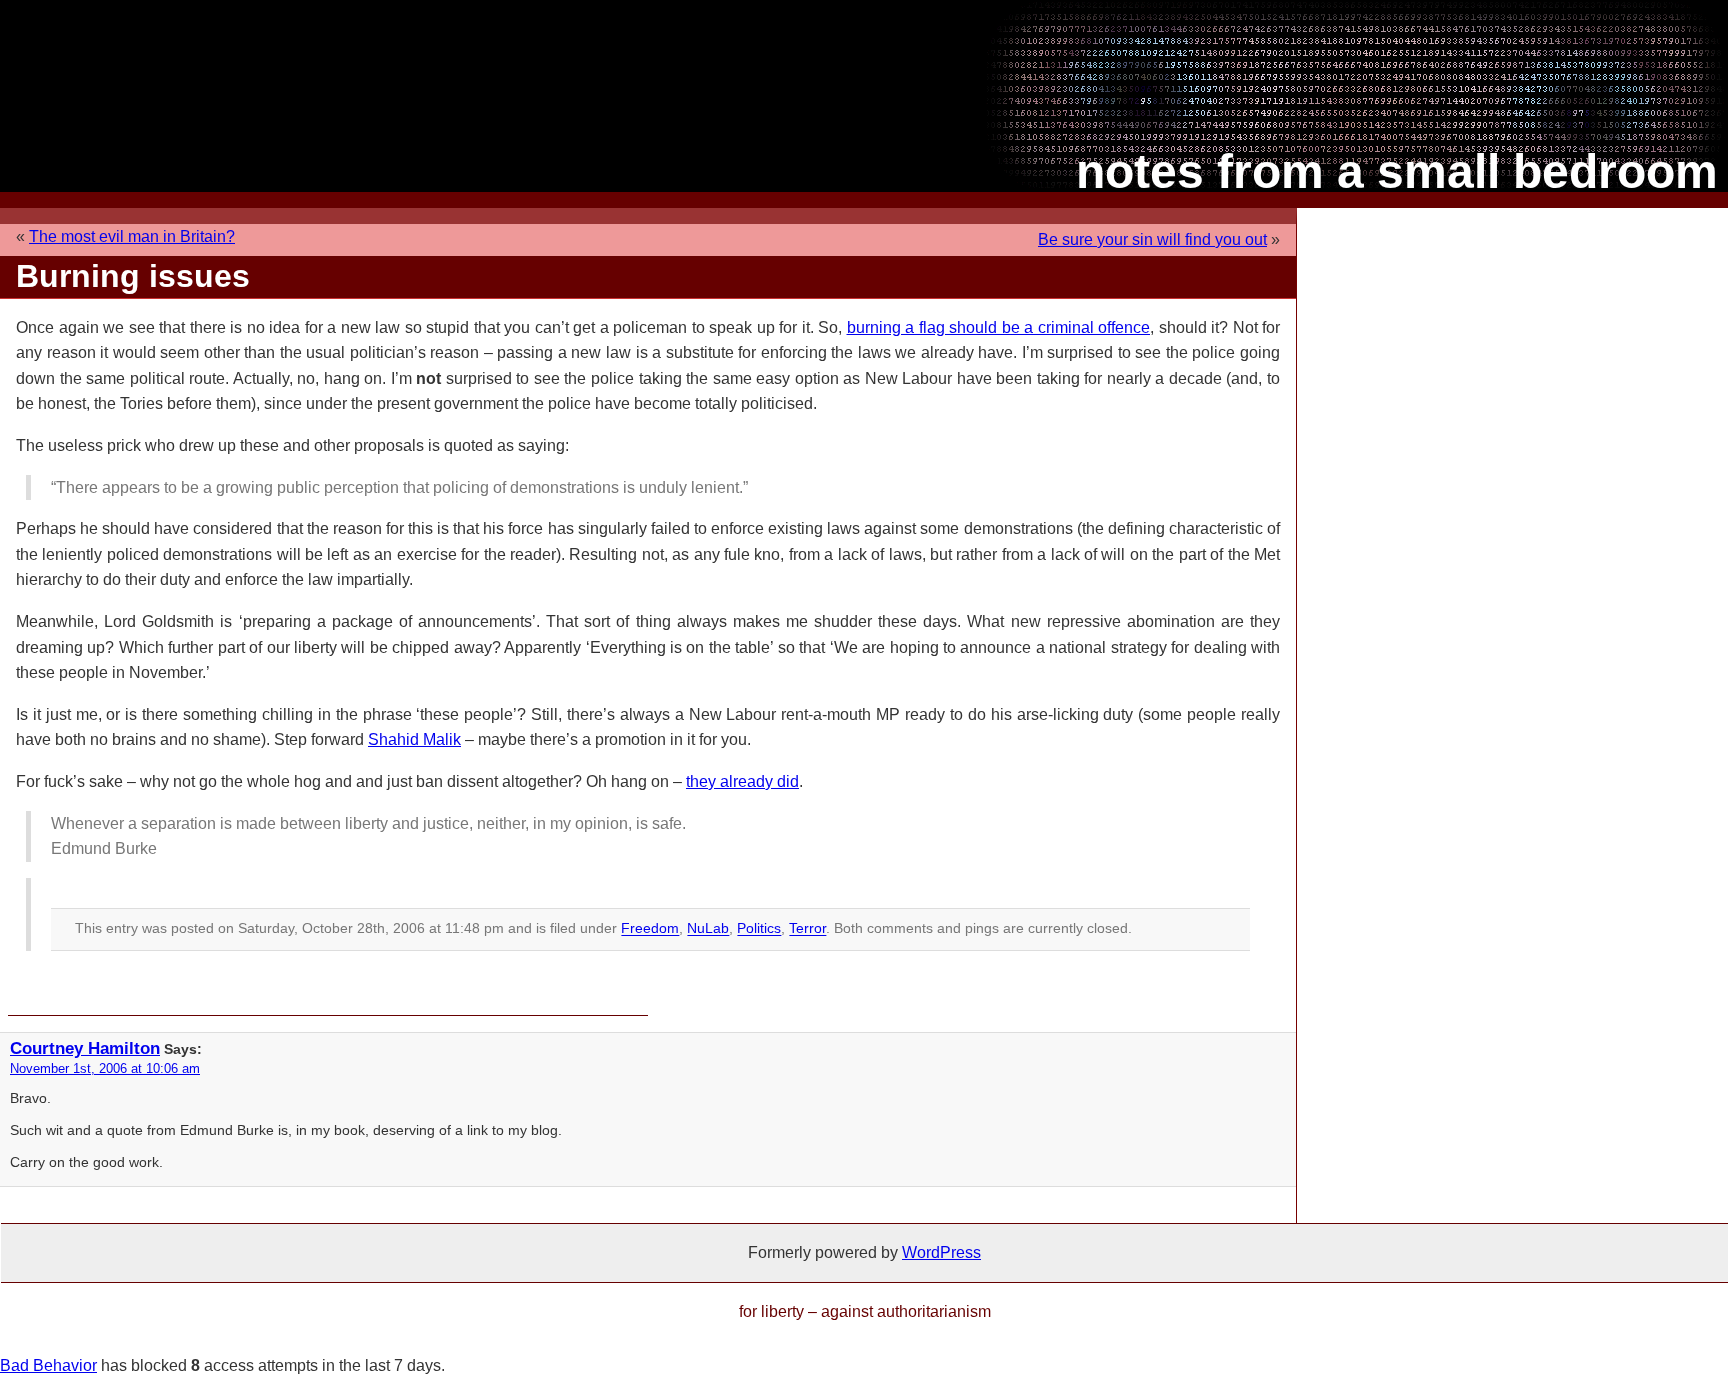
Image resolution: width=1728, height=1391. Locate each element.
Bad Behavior (48, 1365)
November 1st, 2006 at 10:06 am (105, 1068)
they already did (742, 781)
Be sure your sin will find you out (1152, 239)
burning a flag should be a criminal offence (999, 327)
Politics (759, 929)
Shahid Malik (414, 739)
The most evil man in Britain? (132, 236)
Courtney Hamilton (85, 1048)
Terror (807, 929)
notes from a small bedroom (1397, 171)
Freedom (650, 929)
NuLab (708, 929)
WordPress (941, 1252)
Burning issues (133, 276)
